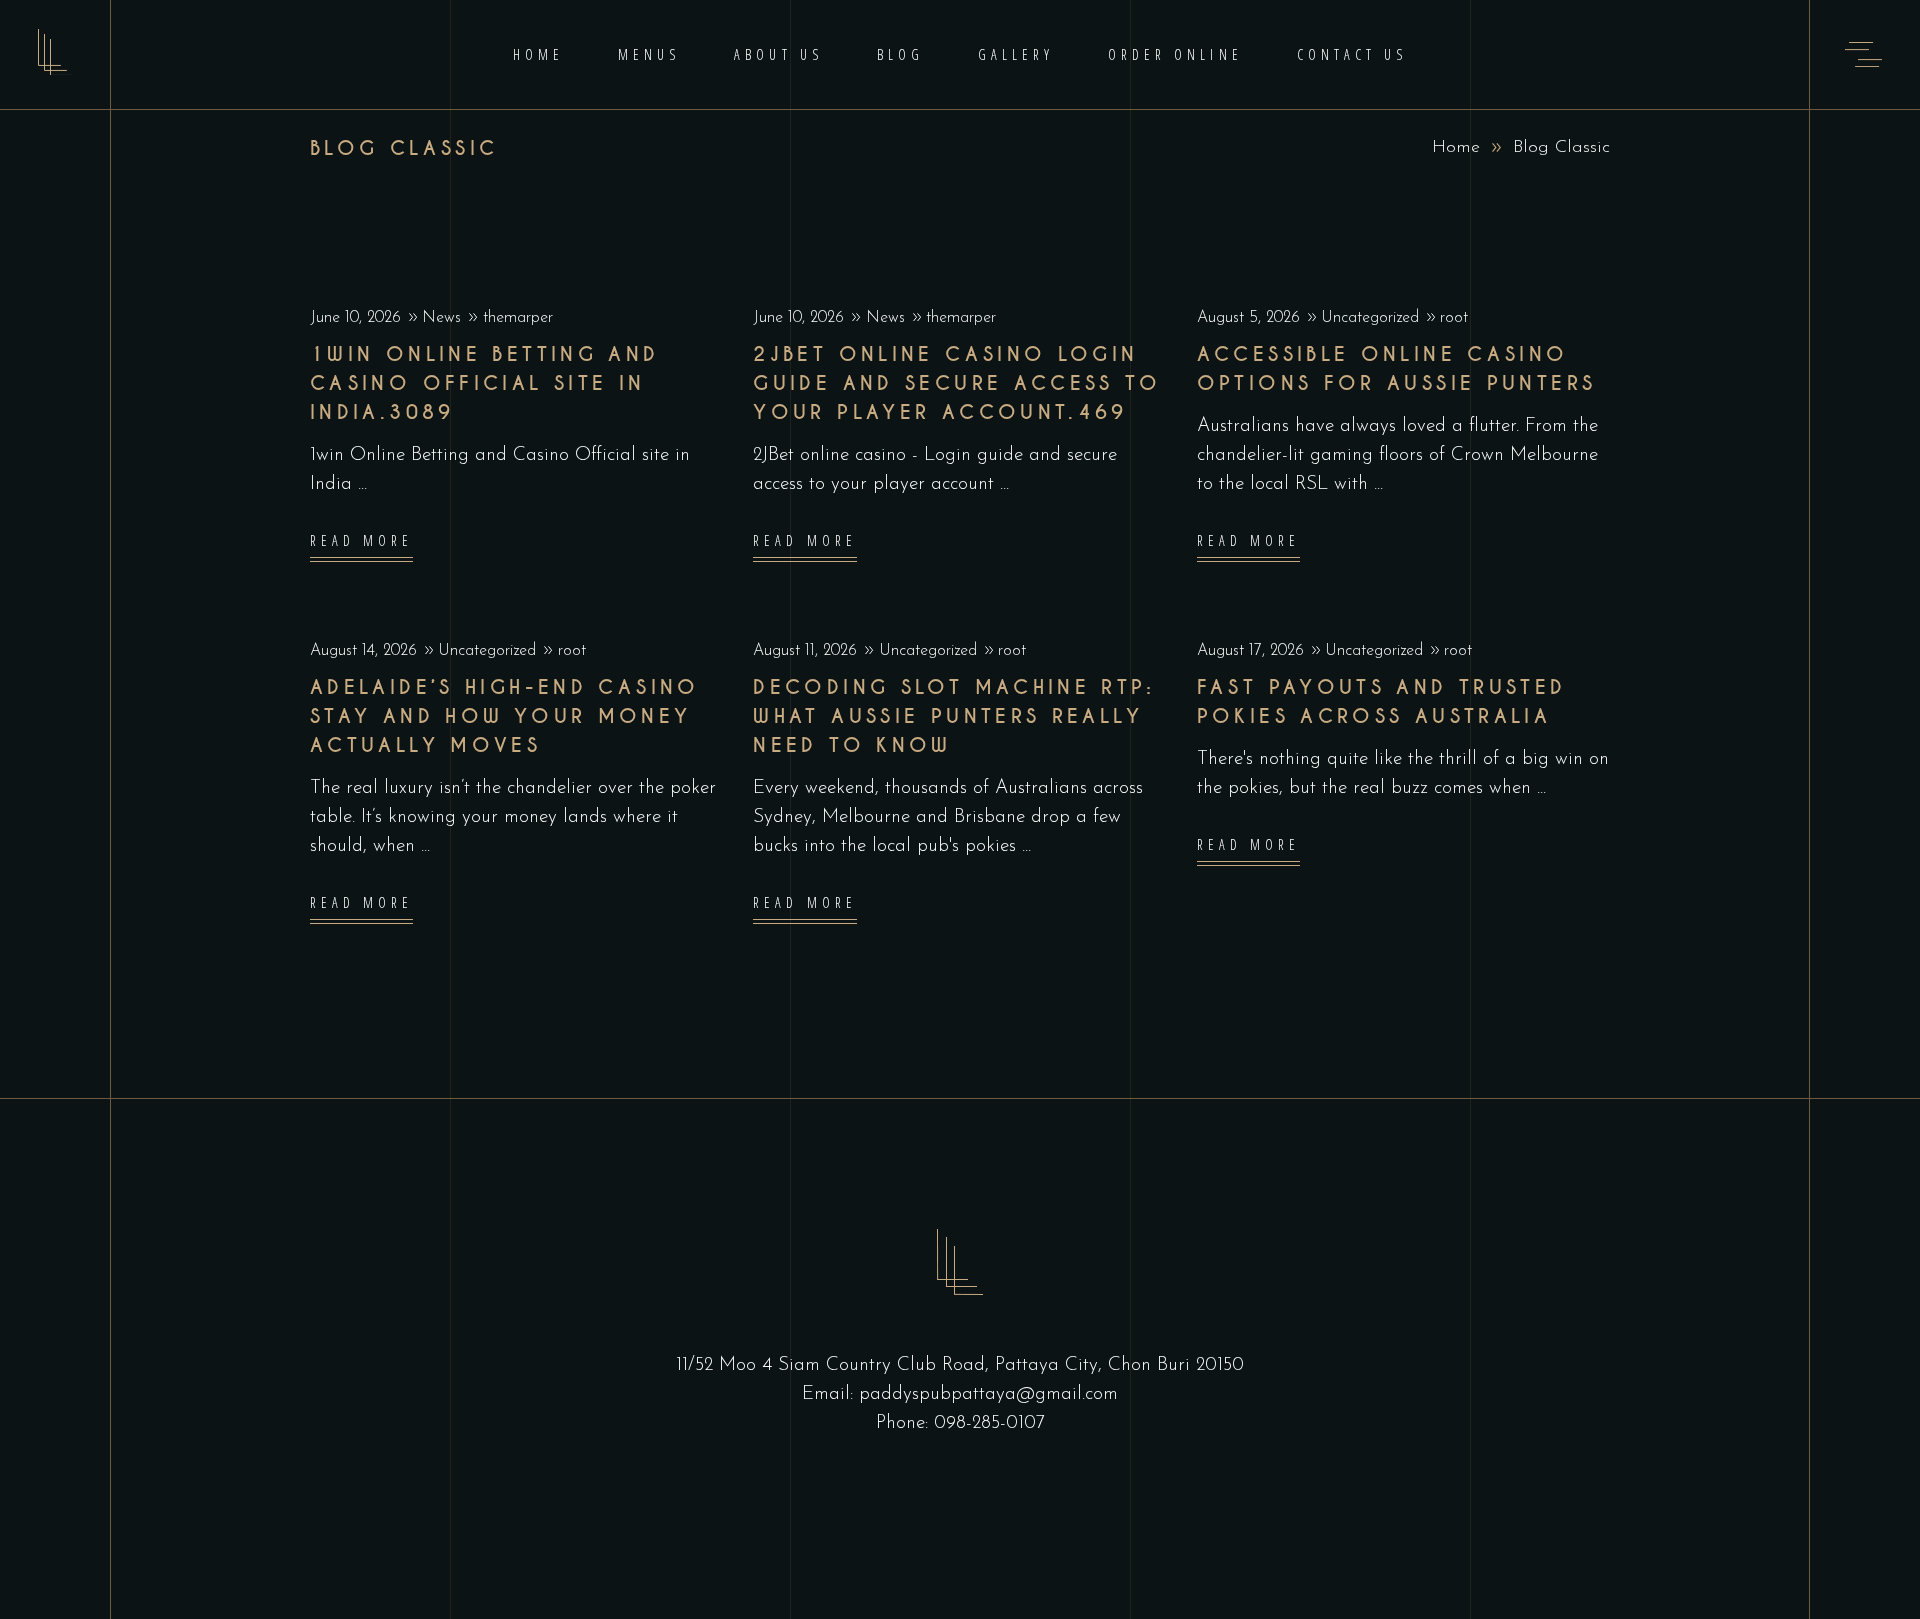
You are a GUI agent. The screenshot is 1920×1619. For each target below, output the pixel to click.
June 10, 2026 (358, 318)
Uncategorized (1370, 318)
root (1454, 318)
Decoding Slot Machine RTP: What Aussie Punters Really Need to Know (954, 716)
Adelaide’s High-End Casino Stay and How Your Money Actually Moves (505, 716)
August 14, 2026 (366, 651)
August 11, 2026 (807, 651)
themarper (518, 318)
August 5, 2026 (1251, 318)
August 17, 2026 (1253, 651)
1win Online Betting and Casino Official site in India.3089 (485, 383)
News (441, 318)
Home (1456, 148)
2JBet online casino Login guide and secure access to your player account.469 (957, 383)
